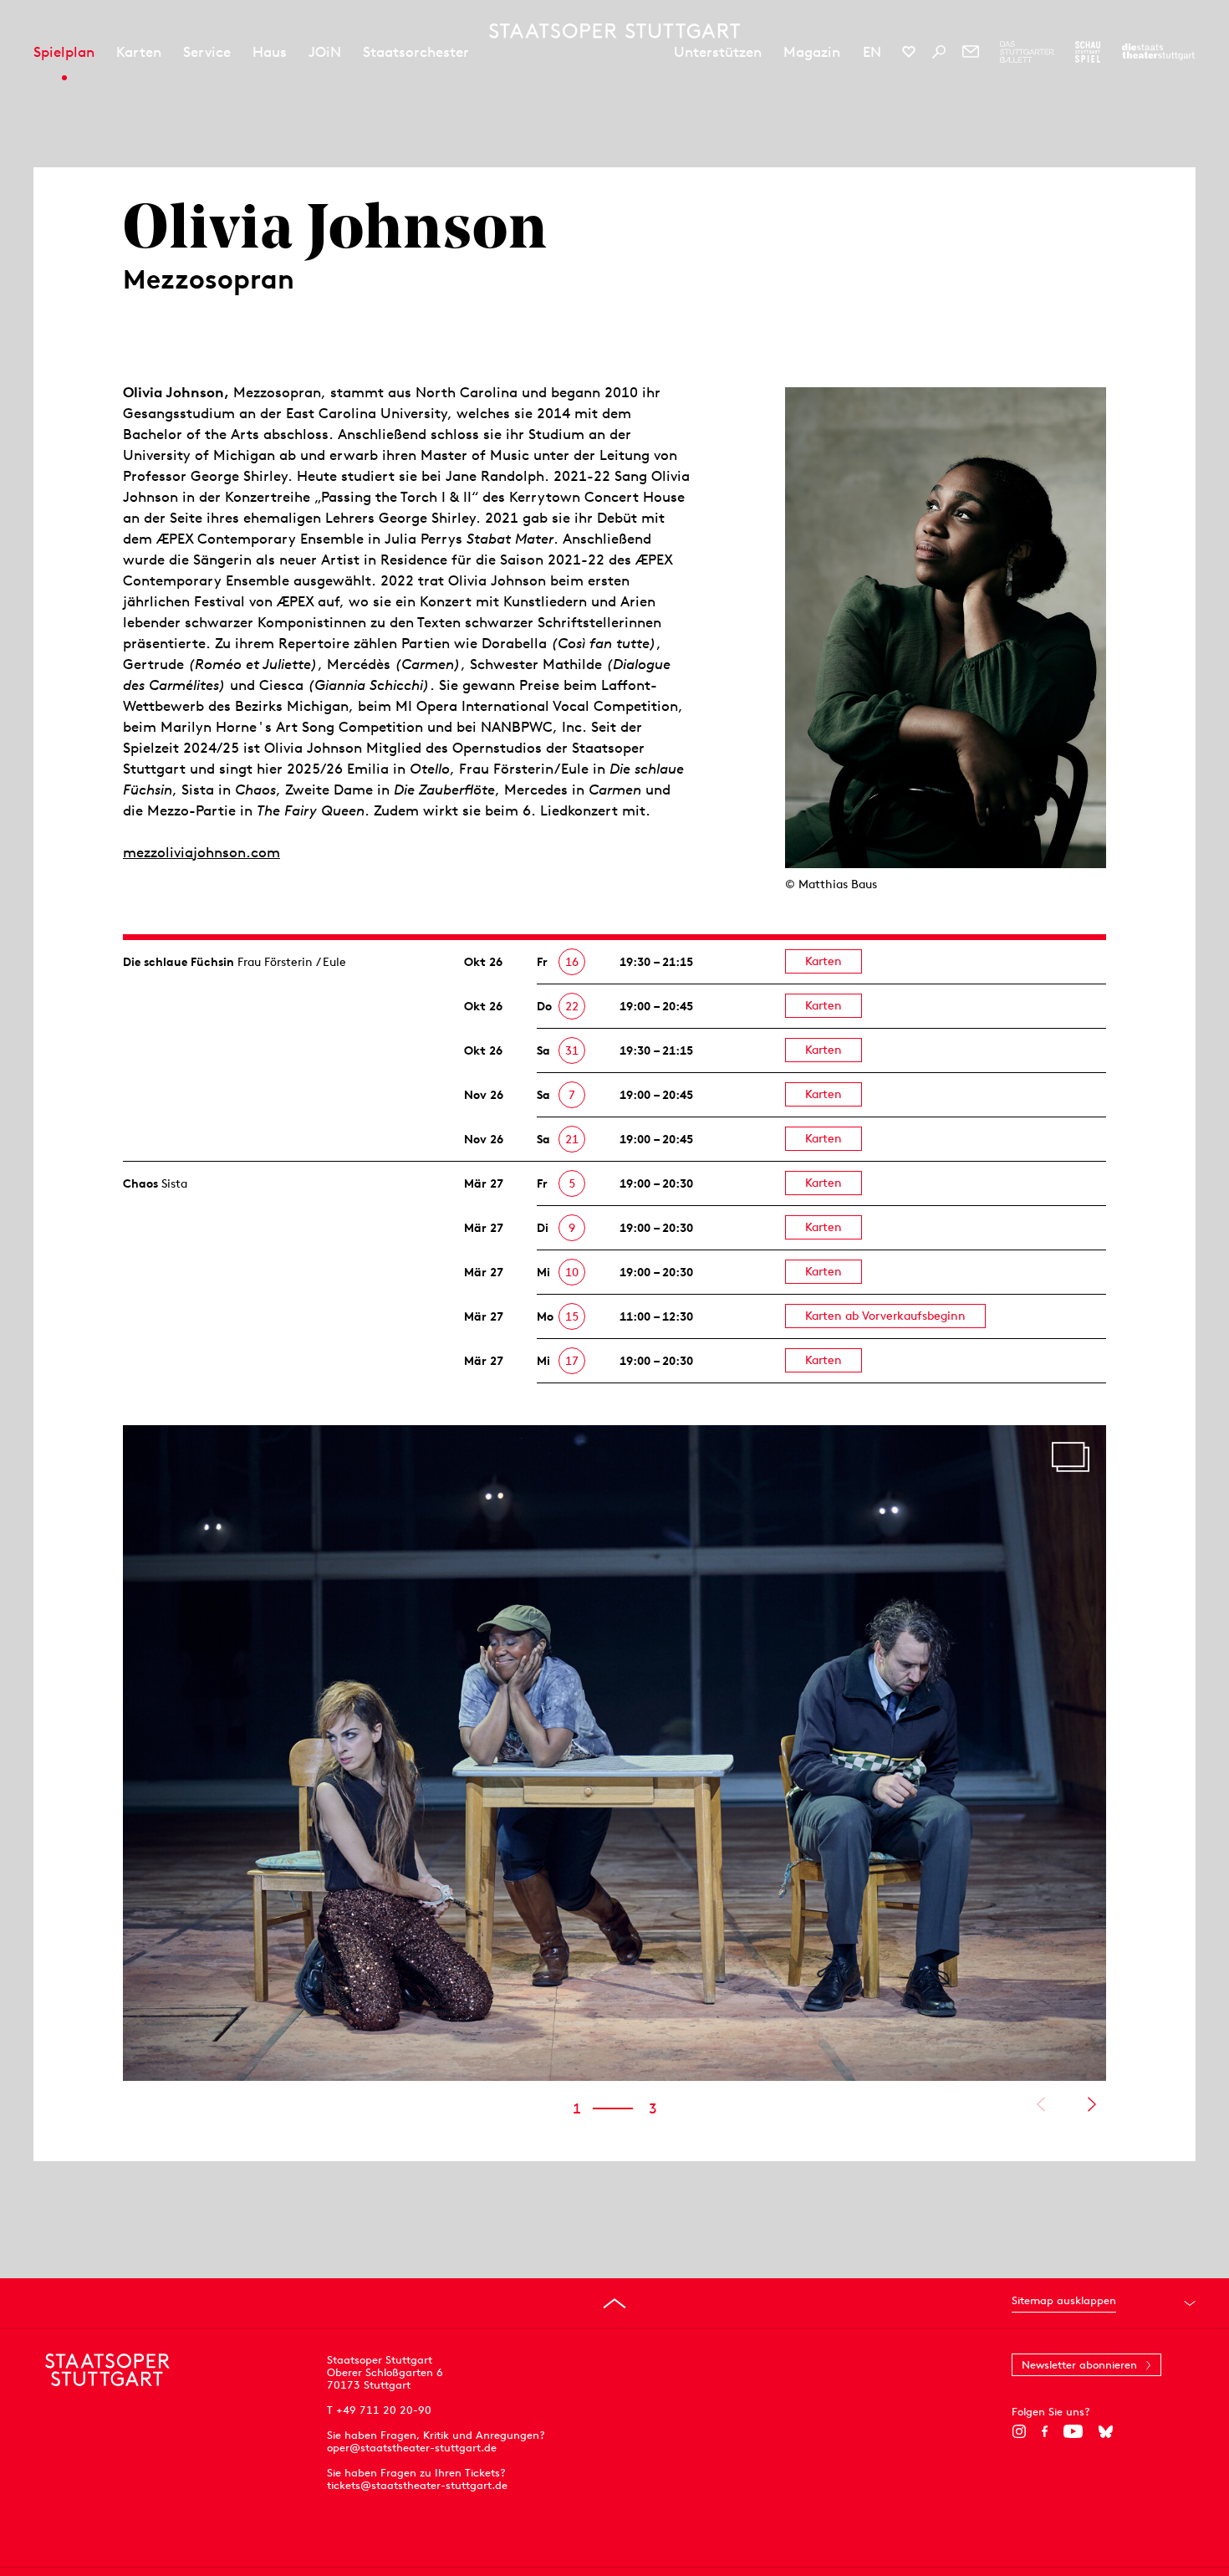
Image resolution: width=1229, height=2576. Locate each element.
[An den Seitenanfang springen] (614, 2303)
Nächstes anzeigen (1091, 2104)
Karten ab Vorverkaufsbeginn (885, 1316)
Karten (139, 52)
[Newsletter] (971, 52)
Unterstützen (718, 52)
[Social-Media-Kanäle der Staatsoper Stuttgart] (909, 52)
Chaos (140, 1183)
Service (207, 52)
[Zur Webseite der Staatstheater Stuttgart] (1158, 52)
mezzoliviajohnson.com (201, 852)
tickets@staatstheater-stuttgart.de (417, 2485)
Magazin (812, 52)
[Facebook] (1045, 2431)
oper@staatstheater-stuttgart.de (412, 2448)
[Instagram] (1019, 2431)
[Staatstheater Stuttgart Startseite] (614, 31)
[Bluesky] (1106, 2431)
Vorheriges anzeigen (1040, 2104)
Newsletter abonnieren (1079, 2365)
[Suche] (939, 52)
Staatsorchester (416, 52)
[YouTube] (1073, 2431)
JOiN (325, 52)
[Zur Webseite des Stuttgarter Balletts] (1027, 52)
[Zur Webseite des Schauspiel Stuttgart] (1088, 52)
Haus (270, 52)
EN (872, 52)
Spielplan (64, 52)
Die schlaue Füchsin (178, 962)
